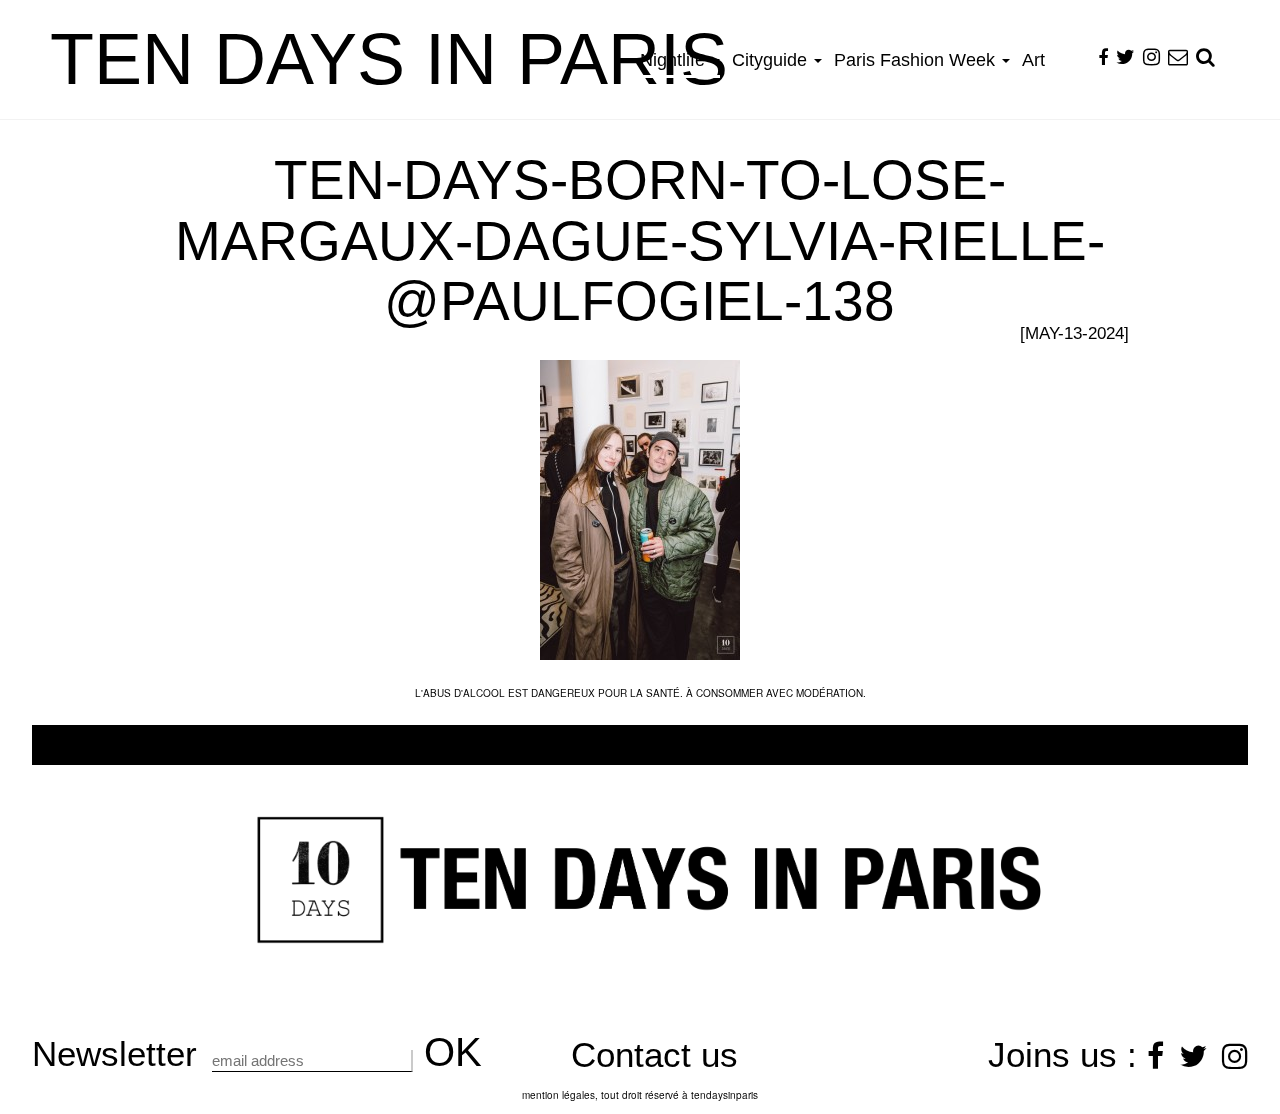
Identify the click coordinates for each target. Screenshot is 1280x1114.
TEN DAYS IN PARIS (389, 59)
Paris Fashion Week (917, 60)
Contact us (654, 1054)
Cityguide (772, 60)
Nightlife (675, 60)
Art (1033, 60)
